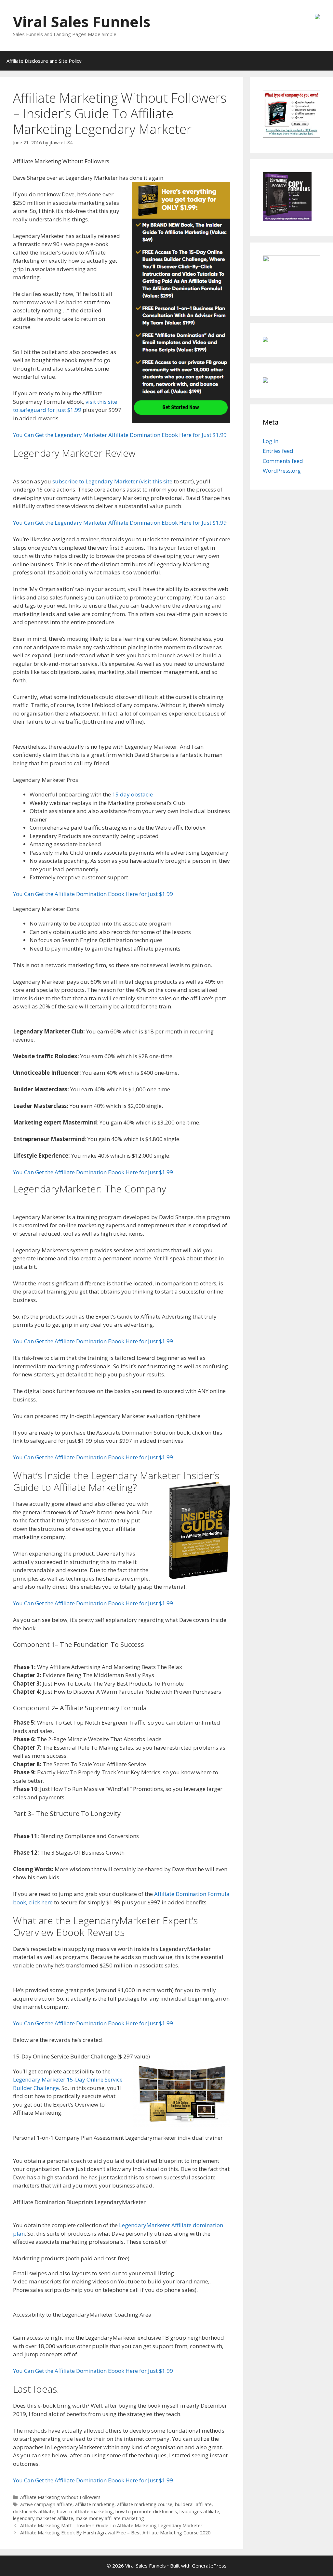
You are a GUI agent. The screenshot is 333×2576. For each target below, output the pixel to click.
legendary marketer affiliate (43, 2518)
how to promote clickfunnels (146, 2511)
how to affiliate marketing (85, 2511)
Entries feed (278, 451)
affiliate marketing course (145, 2504)
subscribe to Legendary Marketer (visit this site (112, 481)
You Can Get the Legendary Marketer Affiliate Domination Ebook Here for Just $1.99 (120, 435)
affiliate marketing (95, 2504)
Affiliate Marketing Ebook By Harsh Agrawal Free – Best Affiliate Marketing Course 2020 (115, 2533)
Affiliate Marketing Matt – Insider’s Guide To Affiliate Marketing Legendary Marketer (111, 2525)
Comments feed (283, 461)
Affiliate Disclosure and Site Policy (44, 61)
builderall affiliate (193, 2504)
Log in (271, 441)
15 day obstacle (133, 794)
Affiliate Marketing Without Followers (60, 2497)
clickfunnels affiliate (34, 2511)
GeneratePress (209, 2566)
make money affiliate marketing (110, 2518)
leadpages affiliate (199, 2511)
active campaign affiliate (46, 2504)
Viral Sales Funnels (82, 22)
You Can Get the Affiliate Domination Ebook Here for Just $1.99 (93, 894)
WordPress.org (282, 471)
